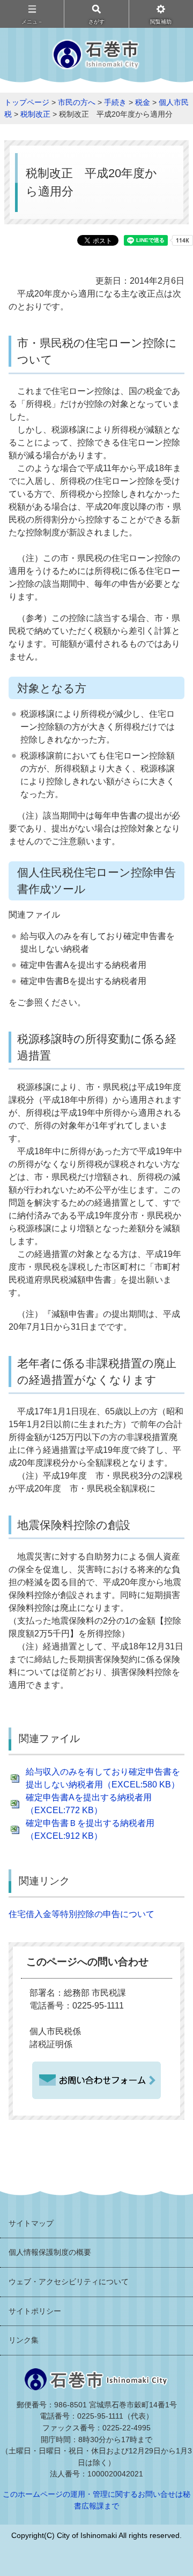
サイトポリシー (35, 2311)
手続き (115, 102)
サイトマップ (31, 2223)
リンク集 (24, 2340)
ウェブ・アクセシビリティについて (69, 2282)
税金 (143, 102)
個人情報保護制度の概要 (50, 2252)
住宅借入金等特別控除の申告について (81, 1914)
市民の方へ (77, 102)
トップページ (27, 102)
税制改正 (35, 114)
